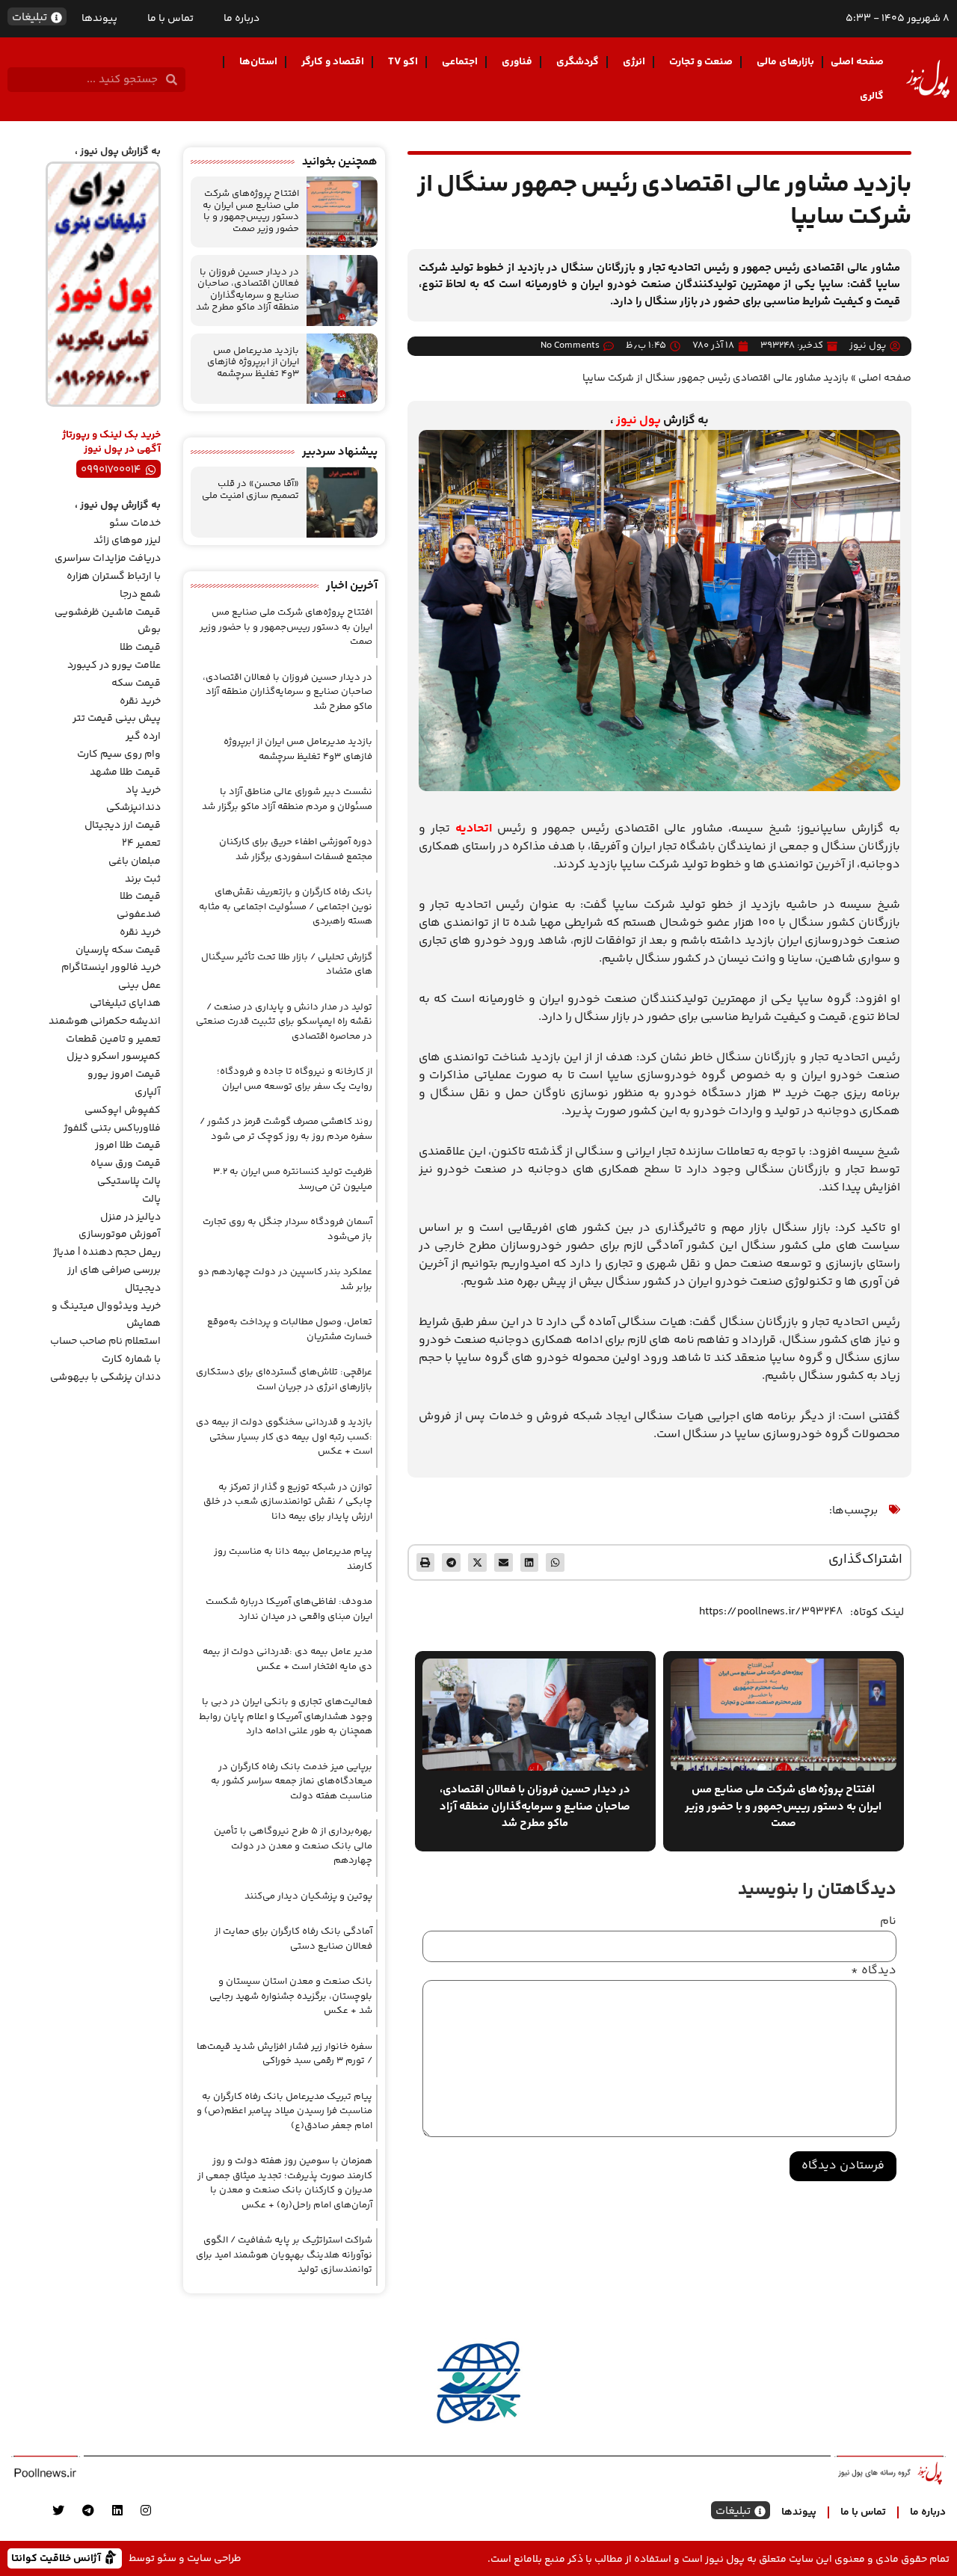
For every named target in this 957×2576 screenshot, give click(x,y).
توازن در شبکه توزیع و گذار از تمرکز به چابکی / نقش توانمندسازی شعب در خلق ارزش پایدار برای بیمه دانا (288, 1502)
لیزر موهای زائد (127, 541)
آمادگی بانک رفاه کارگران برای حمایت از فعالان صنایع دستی (293, 1939)
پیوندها (99, 19)
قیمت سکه (136, 683)
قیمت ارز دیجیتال (123, 826)
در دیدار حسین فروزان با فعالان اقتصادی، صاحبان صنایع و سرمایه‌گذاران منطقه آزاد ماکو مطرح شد (247, 290)
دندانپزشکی (133, 808)
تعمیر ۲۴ (141, 843)
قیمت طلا (140, 648)
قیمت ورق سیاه (126, 1163)
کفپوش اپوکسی (123, 1110)
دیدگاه (874, 1971)
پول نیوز (638, 421)
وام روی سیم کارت (119, 754)
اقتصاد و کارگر (333, 62)
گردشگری (578, 62)
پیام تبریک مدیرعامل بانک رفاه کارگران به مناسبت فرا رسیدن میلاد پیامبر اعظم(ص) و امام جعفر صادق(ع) (284, 2111)
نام (888, 1922)
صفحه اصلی (857, 62)
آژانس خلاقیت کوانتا (58, 2558)
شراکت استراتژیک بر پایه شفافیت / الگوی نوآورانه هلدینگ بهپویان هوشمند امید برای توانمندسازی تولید (284, 2255)
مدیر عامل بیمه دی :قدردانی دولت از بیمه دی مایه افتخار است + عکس (287, 1659)
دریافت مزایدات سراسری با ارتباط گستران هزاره (108, 568)
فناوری (517, 62)
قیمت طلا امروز (128, 1146)
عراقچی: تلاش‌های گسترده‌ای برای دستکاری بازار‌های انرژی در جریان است (284, 1380)
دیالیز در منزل (130, 1217)
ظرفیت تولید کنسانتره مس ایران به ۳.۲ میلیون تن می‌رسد (293, 1179)
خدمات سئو (135, 523)
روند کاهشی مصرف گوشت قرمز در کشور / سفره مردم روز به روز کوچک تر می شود (286, 1129)
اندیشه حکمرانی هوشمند (105, 1021)
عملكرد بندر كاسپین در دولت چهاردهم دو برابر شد (285, 1279)
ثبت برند (143, 879)
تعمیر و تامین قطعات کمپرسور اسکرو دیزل (113, 1048)
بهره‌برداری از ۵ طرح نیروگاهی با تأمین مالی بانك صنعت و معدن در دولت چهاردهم (293, 1846)
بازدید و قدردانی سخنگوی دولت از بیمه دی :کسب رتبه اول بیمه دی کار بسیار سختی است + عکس (284, 1437)
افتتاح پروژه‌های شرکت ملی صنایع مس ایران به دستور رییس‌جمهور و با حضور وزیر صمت (251, 211)
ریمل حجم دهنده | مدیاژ (107, 1252)
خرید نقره (140, 701)
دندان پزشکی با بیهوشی (105, 1377)
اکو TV (403, 62)
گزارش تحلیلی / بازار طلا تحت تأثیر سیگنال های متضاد (287, 965)
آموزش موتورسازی (120, 1235)
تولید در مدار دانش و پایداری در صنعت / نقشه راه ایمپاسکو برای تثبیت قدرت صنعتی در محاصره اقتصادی (284, 1022)
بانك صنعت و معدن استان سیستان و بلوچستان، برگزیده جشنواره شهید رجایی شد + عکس (291, 1996)
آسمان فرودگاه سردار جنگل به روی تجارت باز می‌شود (287, 1229)
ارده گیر (143, 737)
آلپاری (148, 1092)
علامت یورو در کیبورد (114, 665)
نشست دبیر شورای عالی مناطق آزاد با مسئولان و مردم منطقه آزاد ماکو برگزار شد (287, 799)
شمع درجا (140, 594)
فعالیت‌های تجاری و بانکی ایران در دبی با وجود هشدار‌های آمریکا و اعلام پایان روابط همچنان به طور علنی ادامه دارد (286, 1716)
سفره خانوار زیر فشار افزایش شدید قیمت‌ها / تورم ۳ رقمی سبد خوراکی (284, 2054)
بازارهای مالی (785, 62)
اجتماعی (460, 62)
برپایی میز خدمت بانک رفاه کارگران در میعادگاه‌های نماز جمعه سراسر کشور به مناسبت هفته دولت (292, 1782)
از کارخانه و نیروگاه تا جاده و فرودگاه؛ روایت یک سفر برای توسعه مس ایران (295, 1079)
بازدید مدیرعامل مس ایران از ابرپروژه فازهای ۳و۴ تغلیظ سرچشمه (253, 362)
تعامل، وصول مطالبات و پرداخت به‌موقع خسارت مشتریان (290, 1330)
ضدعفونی (139, 914)
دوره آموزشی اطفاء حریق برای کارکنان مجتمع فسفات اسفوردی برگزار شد (296, 849)
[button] (555, 1562)
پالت (151, 1199)
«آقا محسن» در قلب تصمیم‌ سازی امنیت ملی (250, 490)
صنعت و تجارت (701, 62)
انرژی (634, 62)
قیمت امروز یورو (124, 1075)
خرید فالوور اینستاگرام (111, 968)
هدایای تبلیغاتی (125, 1003)
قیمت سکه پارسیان (118, 950)
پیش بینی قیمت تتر (117, 719)
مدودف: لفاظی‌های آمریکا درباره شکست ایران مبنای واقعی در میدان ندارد (289, 1609)
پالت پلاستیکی (129, 1181)
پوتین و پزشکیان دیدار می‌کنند (308, 1896)
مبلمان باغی (135, 861)
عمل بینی (139, 986)
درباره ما (241, 19)
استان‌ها (258, 62)
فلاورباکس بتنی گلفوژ (112, 1128)
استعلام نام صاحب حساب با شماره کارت (105, 1350)
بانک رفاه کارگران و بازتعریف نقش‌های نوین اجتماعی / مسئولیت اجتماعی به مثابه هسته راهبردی (286, 907)
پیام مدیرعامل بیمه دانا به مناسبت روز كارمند (293, 1559)
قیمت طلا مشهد (125, 772)
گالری (872, 96)
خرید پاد (143, 790)
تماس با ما (170, 19)
